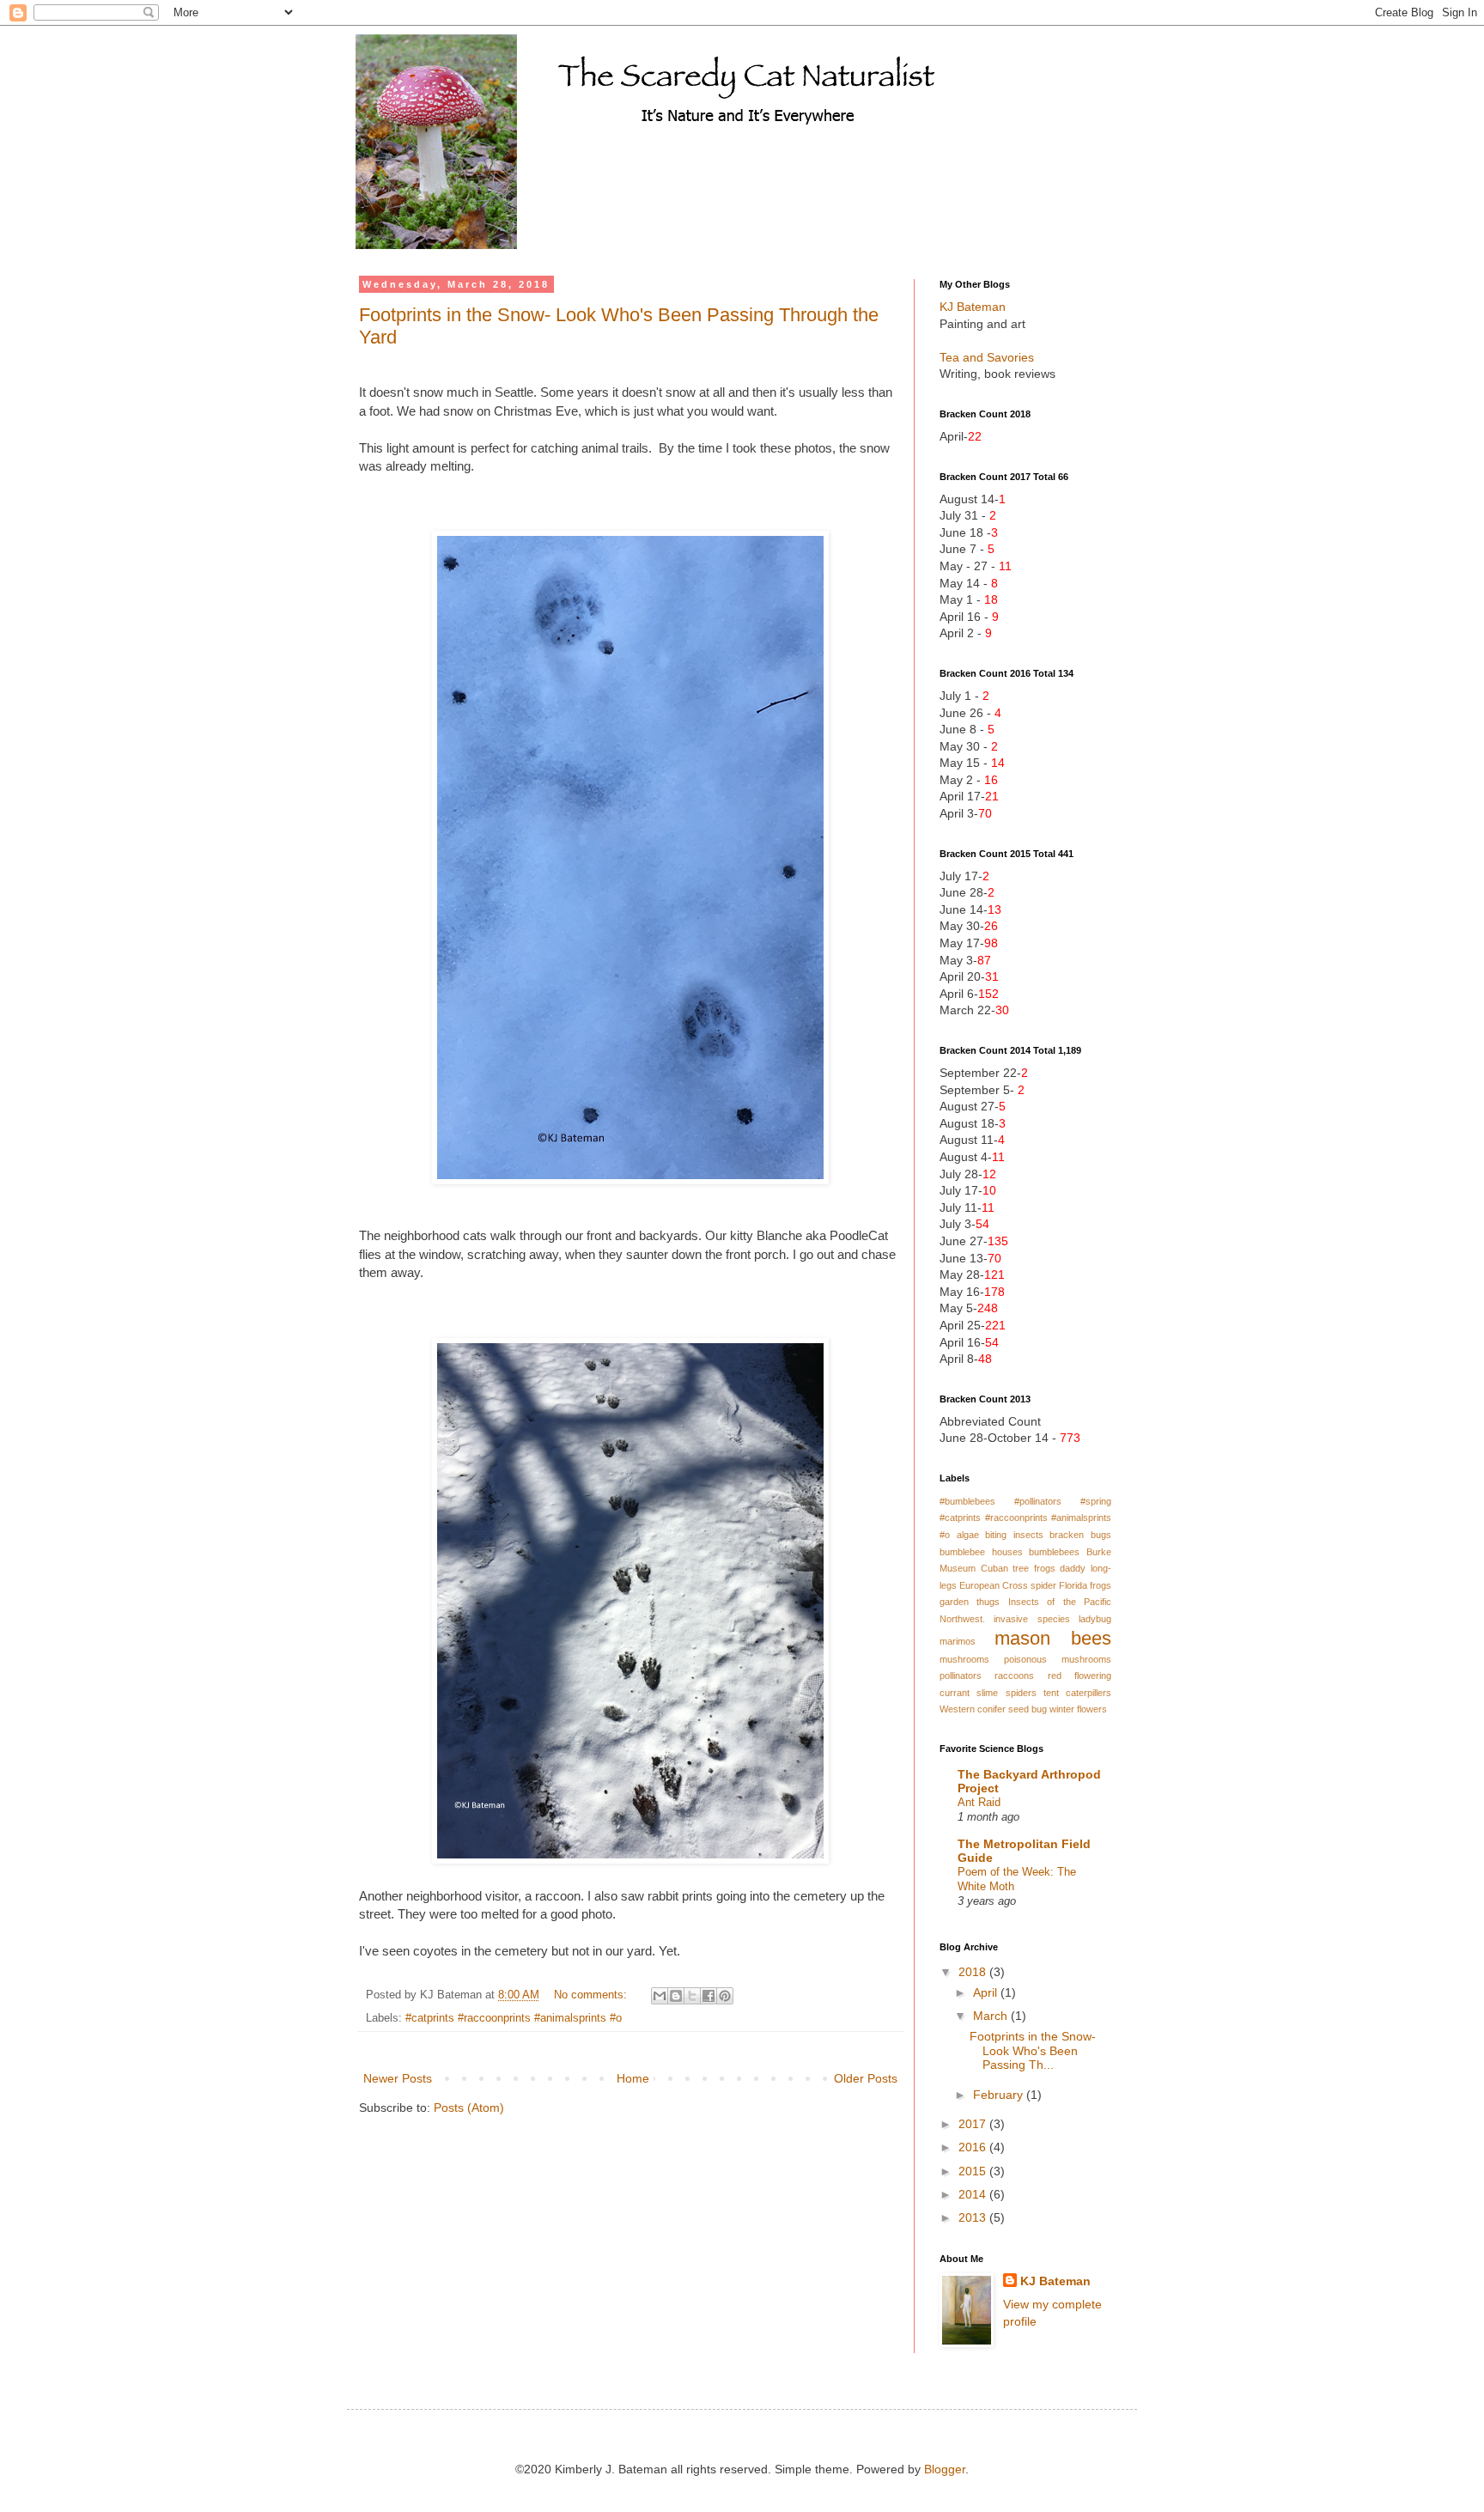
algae (968, 1535)
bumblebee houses (981, 1552)
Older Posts (866, 2078)
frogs (1101, 1585)
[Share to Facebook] (709, 1996)
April (987, 1992)
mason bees (1053, 1638)
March (992, 2016)
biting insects (1014, 1535)
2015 (974, 2171)
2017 (974, 2124)
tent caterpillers (1077, 1693)
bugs (1101, 1535)
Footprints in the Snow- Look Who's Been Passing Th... (1033, 2051)
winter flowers (1078, 1709)
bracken (1067, 1535)
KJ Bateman (973, 307)
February (1000, 2095)
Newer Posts (398, 2078)
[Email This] (660, 1996)
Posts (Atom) (469, 2108)
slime (987, 1693)
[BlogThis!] (676, 1996)
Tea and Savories (987, 357)
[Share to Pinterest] (725, 1996)
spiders (1021, 1693)
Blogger (945, 2469)
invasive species (1031, 1619)
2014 (974, 2194)
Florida (1073, 1585)
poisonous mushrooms (1058, 1659)
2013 (974, 2217)
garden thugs (970, 1602)
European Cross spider (1008, 1585)
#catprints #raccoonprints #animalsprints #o (514, 2018)
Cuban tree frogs (1018, 1568)
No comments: (592, 1995)
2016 (974, 2147)
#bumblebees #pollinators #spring (1025, 1501)
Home (633, 2078)
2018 (974, 1972)
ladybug (1095, 1619)
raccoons (1014, 1676)
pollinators (961, 1676)
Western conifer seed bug (993, 1709)
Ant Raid (979, 1802)
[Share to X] (692, 1996)
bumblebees (1054, 1552)
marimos (958, 1641)
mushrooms (964, 1659)
